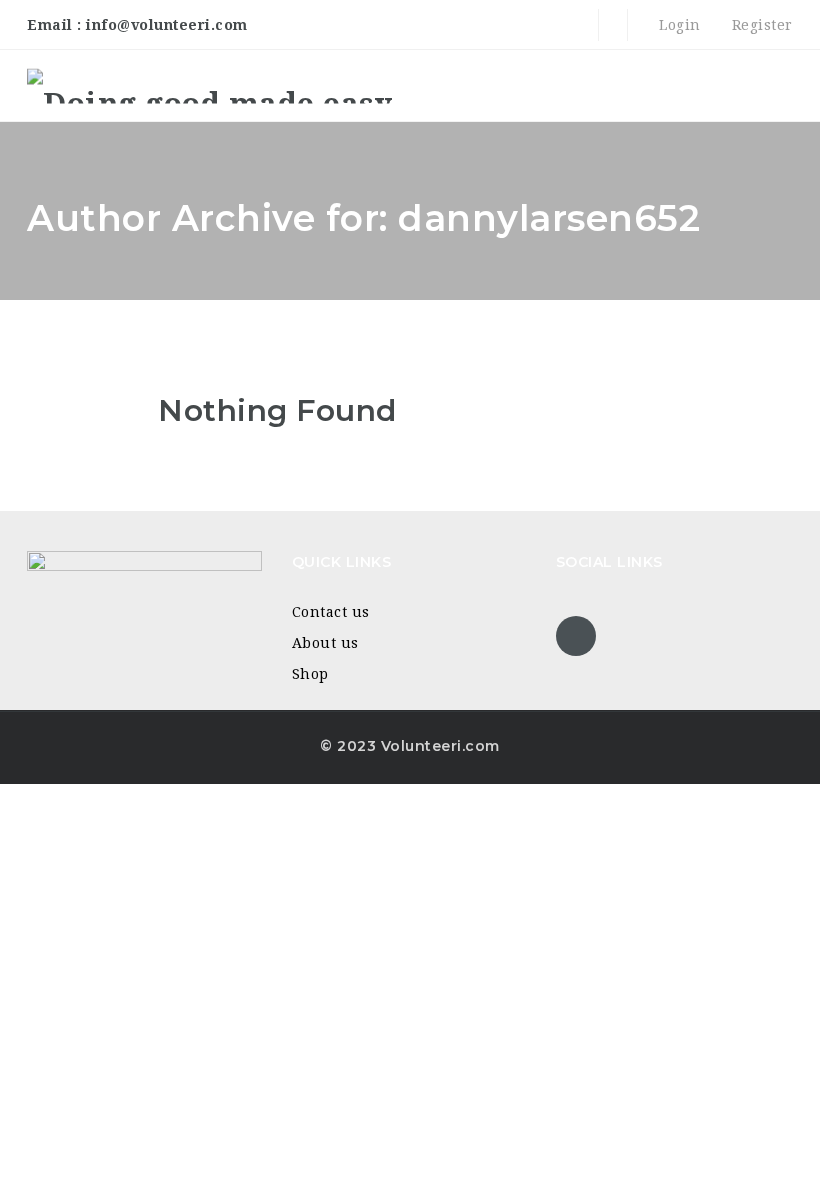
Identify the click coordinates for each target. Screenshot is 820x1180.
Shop (310, 674)
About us (325, 643)
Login (678, 25)
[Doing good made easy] (209, 85)
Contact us (331, 612)
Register (760, 25)
